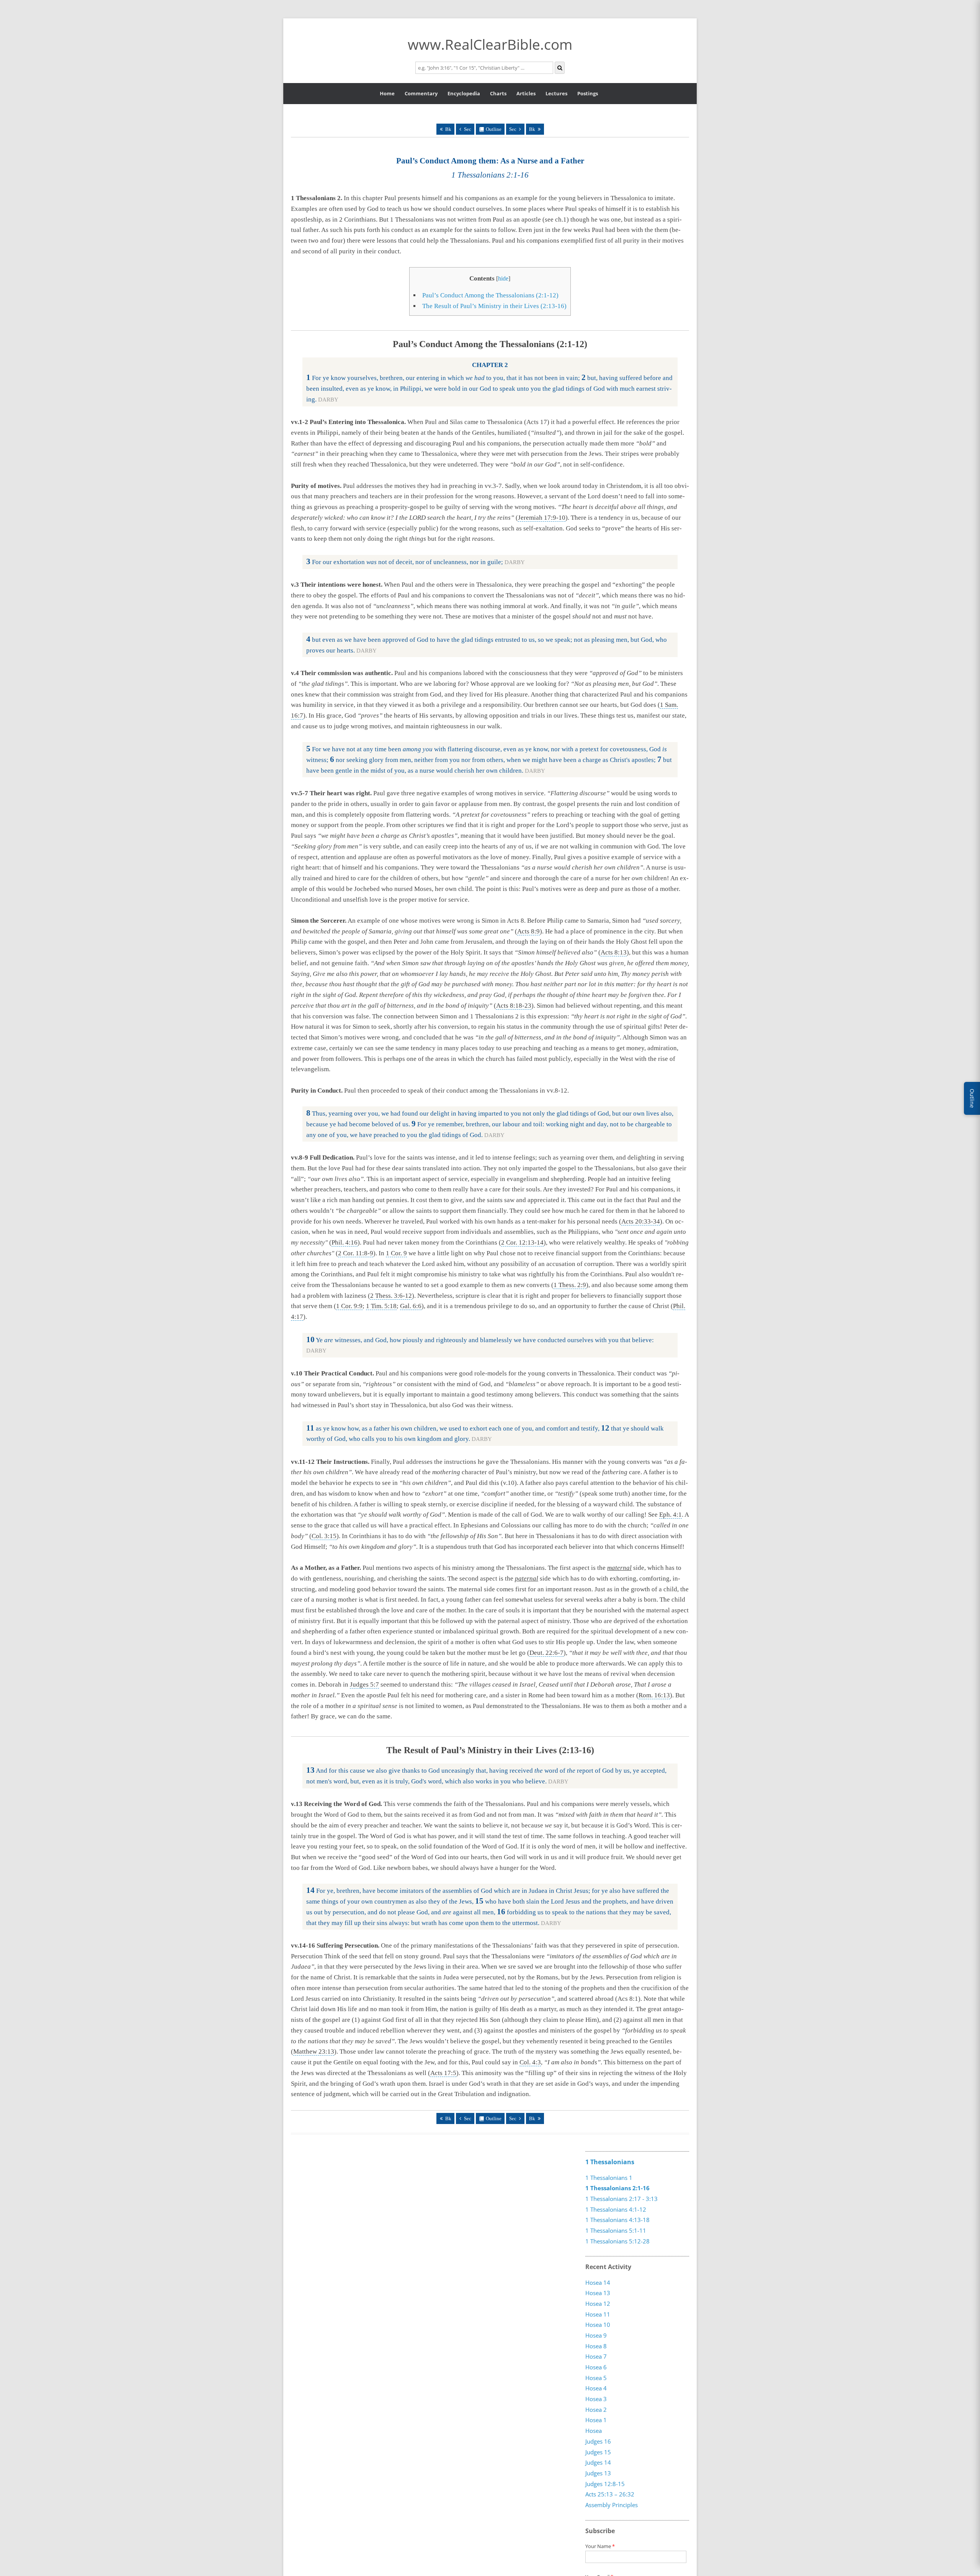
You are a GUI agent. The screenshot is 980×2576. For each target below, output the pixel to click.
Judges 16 (598, 2442)
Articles (526, 93)
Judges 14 (598, 2463)
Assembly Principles (612, 2505)
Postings (588, 93)
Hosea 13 (598, 2293)
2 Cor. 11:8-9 (356, 1253)
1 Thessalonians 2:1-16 (617, 2188)
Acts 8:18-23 (514, 1006)
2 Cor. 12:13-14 (522, 1242)
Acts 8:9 (528, 931)
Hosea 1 (596, 2420)
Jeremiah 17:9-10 (542, 518)
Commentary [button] (421, 93)
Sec (468, 129)
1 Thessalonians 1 (609, 2178)
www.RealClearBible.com (490, 44)
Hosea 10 (598, 2325)
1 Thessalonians (610, 2162)
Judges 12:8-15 (605, 2484)
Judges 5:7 (364, 1684)
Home (387, 93)
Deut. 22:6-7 (546, 1653)
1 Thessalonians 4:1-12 (616, 2209)
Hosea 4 (596, 2388)
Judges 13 (598, 2473)
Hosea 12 (598, 2304)
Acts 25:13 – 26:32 (610, 2494)
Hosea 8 (596, 2346)
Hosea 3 (596, 2399)
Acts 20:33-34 (641, 1221)
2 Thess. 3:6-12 (391, 1296)
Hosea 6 (596, 2367)
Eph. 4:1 (670, 1515)
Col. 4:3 (530, 2062)
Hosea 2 (596, 2410)
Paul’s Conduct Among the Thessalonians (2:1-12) (490, 295)
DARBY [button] (328, 400)
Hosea (594, 2431)
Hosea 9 (596, 2336)
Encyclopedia (464, 93)
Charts (498, 93)
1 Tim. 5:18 (381, 1306)
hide (503, 278)
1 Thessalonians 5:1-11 (616, 2230)
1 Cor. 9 (396, 1253)
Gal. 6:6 (411, 1306)
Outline (494, 129)
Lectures (556, 93)
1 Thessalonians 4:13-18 (617, 2220)
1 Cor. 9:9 (349, 1306)
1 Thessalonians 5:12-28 (617, 2241)
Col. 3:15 (324, 1536)
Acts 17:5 (443, 2073)
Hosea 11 (598, 2314)
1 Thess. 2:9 (570, 1285)
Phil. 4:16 (345, 1242)
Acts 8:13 (614, 952)
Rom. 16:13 (654, 1695)
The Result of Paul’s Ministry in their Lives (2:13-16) (494, 306)
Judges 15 (598, 2452)
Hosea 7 (596, 2357)
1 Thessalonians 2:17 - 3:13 (621, 2199)
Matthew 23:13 (314, 2052)
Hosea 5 (596, 2378)
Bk (448, 129)
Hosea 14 (598, 2282)
